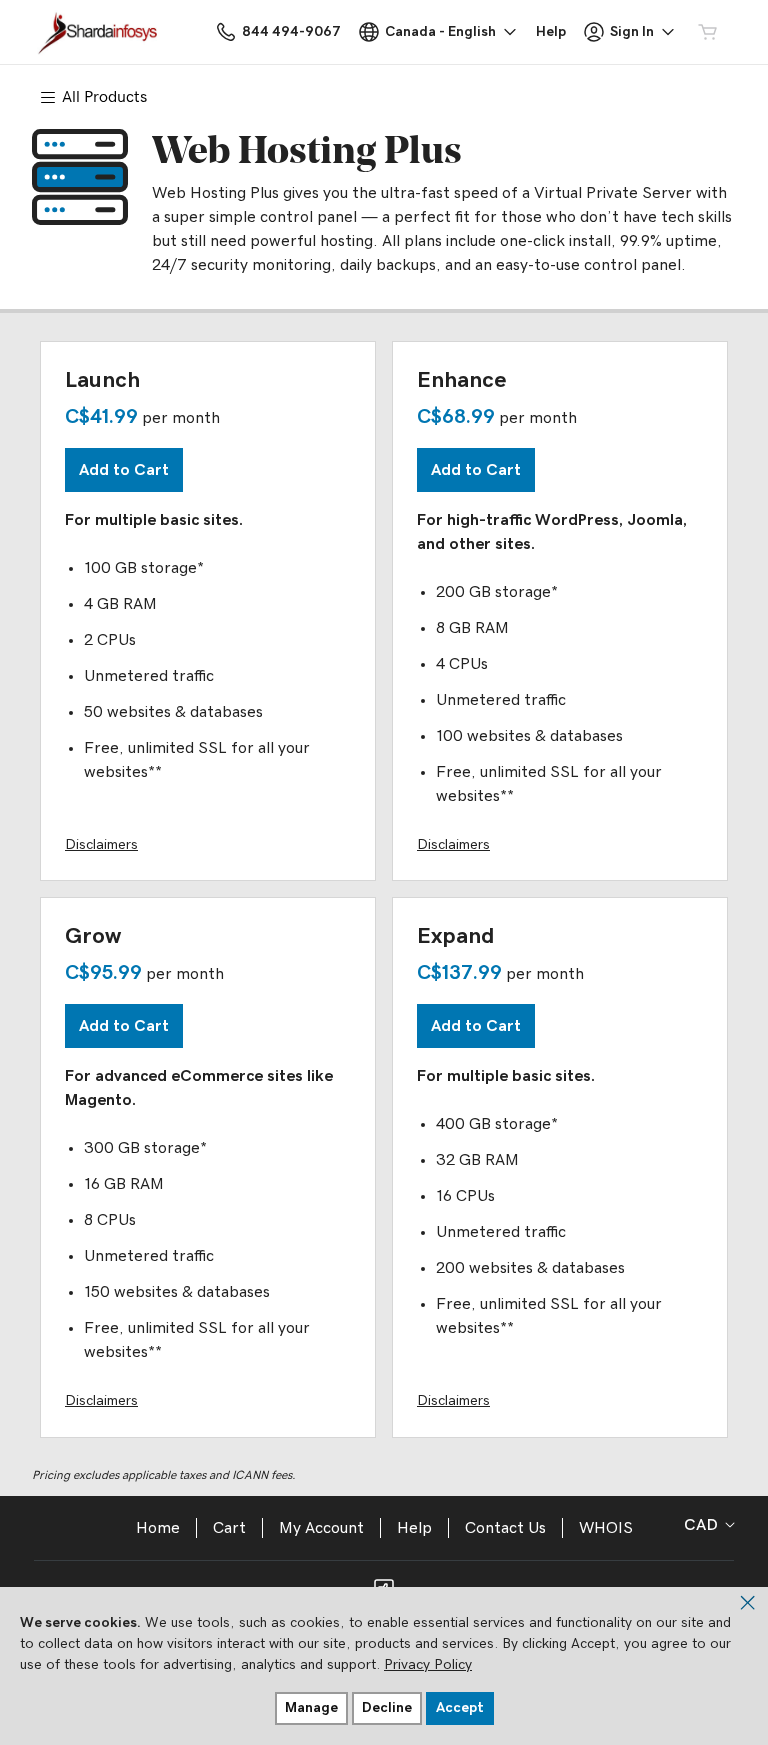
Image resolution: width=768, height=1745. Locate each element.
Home (158, 1528)
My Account (321, 1528)
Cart (229, 1528)
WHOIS (606, 1528)
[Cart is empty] (708, 32)
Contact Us (505, 1528)
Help (414, 1528)
